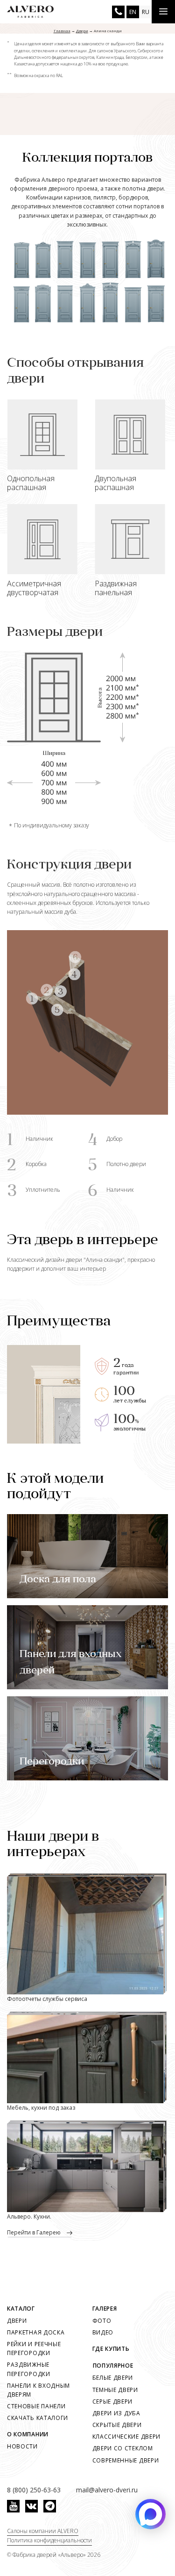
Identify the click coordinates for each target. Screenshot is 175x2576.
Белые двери (113, 2378)
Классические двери (127, 2437)
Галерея (105, 2309)
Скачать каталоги (38, 2418)
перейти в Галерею (35, 2232)
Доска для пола (58, 1580)
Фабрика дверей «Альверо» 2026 (56, 2555)
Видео (103, 2332)
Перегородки (52, 1762)
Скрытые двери (117, 2425)
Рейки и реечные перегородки (34, 2348)
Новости (22, 2446)
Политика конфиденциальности (49, 2540)
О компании (28, 2434)
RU (146, 12)
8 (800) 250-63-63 (118, 12)
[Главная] (30, 12)
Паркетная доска (36, 2332)
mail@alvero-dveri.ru (107, 2490)
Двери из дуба (116, 2413)
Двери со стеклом (123, 2448)
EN (133, 12)
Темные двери (115, 2390)
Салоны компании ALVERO (43, 2531)
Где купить (111, 2349)
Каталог (21, 2309)
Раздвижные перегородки (29, 2369)
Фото (102, 2321)
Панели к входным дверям (38, 2390)
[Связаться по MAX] (150, 2514)
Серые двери (113, 2402)
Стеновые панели (36, 2406)
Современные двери (126, 2460)
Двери (17, 2321)
